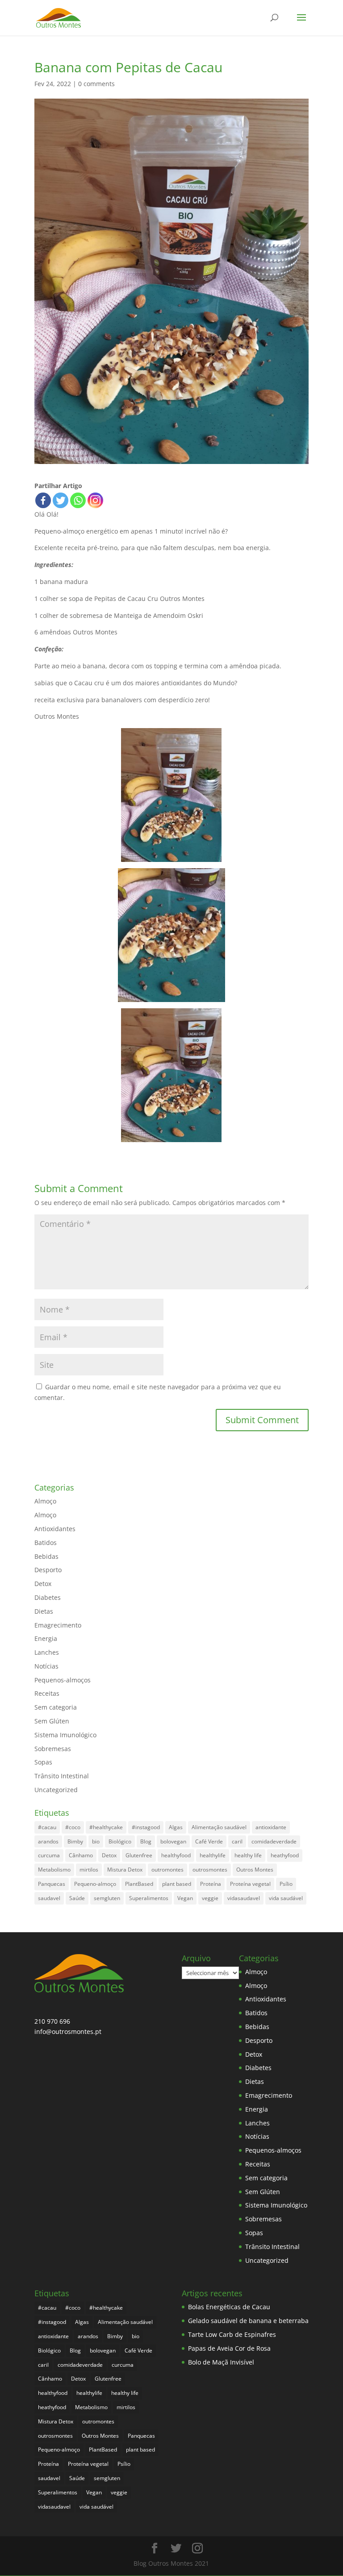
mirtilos (89, 1870)
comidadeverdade (274, 1841)
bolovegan (173, 1841)
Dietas (44, 1611)
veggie (210, 1898)
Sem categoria (56, 1707)
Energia (46, 1638)
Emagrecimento (58, 1625)
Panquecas (52, 1884)
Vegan (185, 1898)
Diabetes (48, 1597)
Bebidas (46, 1556)
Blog (146, 1841)
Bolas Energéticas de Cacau (229, 2307)
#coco (73, 1827)
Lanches (47, 1652)
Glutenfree (139, 1855)
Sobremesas (53, 1749)
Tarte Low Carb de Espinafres (232, 2334)
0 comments (96, 84)
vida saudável (286, 1898)
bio (96, 1841)
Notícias (46, 1666)
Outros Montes (255, 1870)
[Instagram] (95, 500)
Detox (43, 1584)
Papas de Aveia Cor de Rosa (229, 2348)
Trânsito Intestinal (62, 1776)
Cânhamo (81, 1855)
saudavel (49, 1898)
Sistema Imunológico (65, 1735)
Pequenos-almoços (63, 1680)
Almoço (45, 1501)
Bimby (75, 1841)
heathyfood (285, 1855)
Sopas (43, 1762)
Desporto (48, 1570)
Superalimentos (149, 1898)
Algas (176, 1827)
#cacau (47, 1827)
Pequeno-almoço (95, 1884)
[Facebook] (43, 500)
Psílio (286, 1884)
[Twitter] (61, 500)
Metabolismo (54, 1870)
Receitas (47, 1693)
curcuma (49, 1855)
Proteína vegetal (250, 1884)
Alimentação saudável (219, 1827)
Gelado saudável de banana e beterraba (248, 2321)
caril (237, 1841)
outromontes (167, 1870)
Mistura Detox (125, 1870)
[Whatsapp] (78, 500)
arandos (48, 1841)
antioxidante (271, 1827)
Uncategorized (56, 1790)
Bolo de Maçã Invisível (221, 2362)
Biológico (120, 1841)
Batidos (46, 1543)
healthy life (248, 1855)
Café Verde (209, 1841)
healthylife (213, 1855)
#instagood (146, 1827)
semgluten (107, 1898)
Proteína (211, 1884)
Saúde (77, 1898)
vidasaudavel (244, 1898)
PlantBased (139, 1884)
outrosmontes (210, 1870)
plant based (177, 1884)
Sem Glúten (52, 1721)
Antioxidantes (55, 1529)
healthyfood (176, 1855)
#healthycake (106, 1827)
